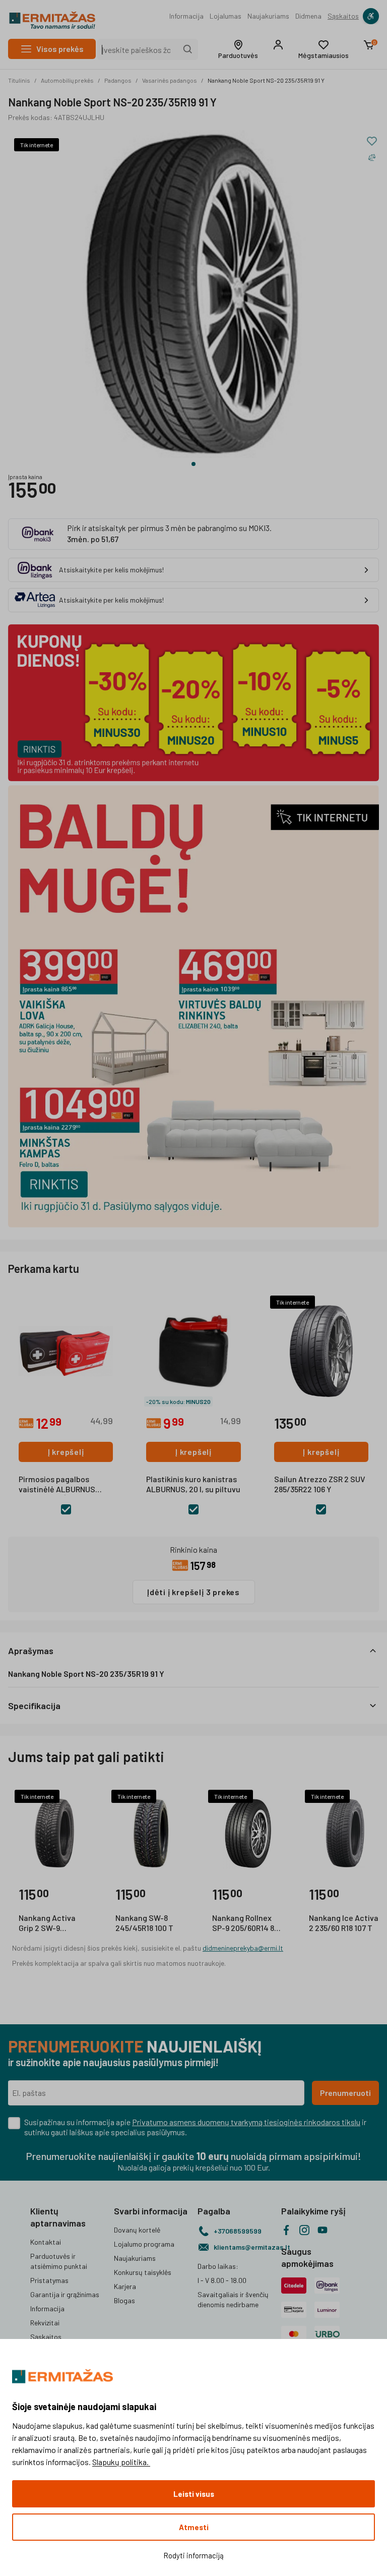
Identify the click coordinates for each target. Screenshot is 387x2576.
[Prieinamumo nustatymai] (371, 16)
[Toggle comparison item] (372, 157)
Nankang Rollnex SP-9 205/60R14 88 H (245, 1923)
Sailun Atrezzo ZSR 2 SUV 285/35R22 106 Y (320, 1484)
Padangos (118, 80)
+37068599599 (238, 2231)
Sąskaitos (343, 16)
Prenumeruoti (345, 2093)
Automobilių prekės (67, 80)
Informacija (186, 16)
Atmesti (194, 2527)
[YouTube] (322, 2230)
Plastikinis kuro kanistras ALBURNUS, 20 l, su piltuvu (193, 1484)
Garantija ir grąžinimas (65, 2294)
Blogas (124, 2300)
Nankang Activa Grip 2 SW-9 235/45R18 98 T (47, 1923)
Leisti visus (194, 2494)
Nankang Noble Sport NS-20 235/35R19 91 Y (266, 80)
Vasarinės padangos (170, 80)
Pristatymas (49, 2280)
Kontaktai (46, 2242)
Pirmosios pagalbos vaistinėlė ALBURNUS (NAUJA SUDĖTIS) (57, 1485)
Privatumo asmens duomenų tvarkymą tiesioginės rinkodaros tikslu (246, 2122)
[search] (188, 49)
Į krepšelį (66, 1452)
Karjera (125, 2286)
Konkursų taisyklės (143, 2272)
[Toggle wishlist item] (372, 141)
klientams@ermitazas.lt (243, 2247)
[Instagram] (304, 2230)
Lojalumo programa (144, 2244)
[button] (238, 49)
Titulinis (19, 80)
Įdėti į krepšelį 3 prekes (193, 1592)
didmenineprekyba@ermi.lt (243, 1948)
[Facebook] (286, 2230)
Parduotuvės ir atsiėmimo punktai (59, 2261)
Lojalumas (225, 16)
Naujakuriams (268, 16)
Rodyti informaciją (193, 2555)
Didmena (308, 16)
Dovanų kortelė (137, 2230)
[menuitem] (186, 16)
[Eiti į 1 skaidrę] (193, 464)
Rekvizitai (45, 2323)
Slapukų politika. (121, 2462)
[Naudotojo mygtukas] (278, 45)
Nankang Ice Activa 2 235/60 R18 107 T (344, 1923)
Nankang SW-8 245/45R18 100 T (144, 1923)
